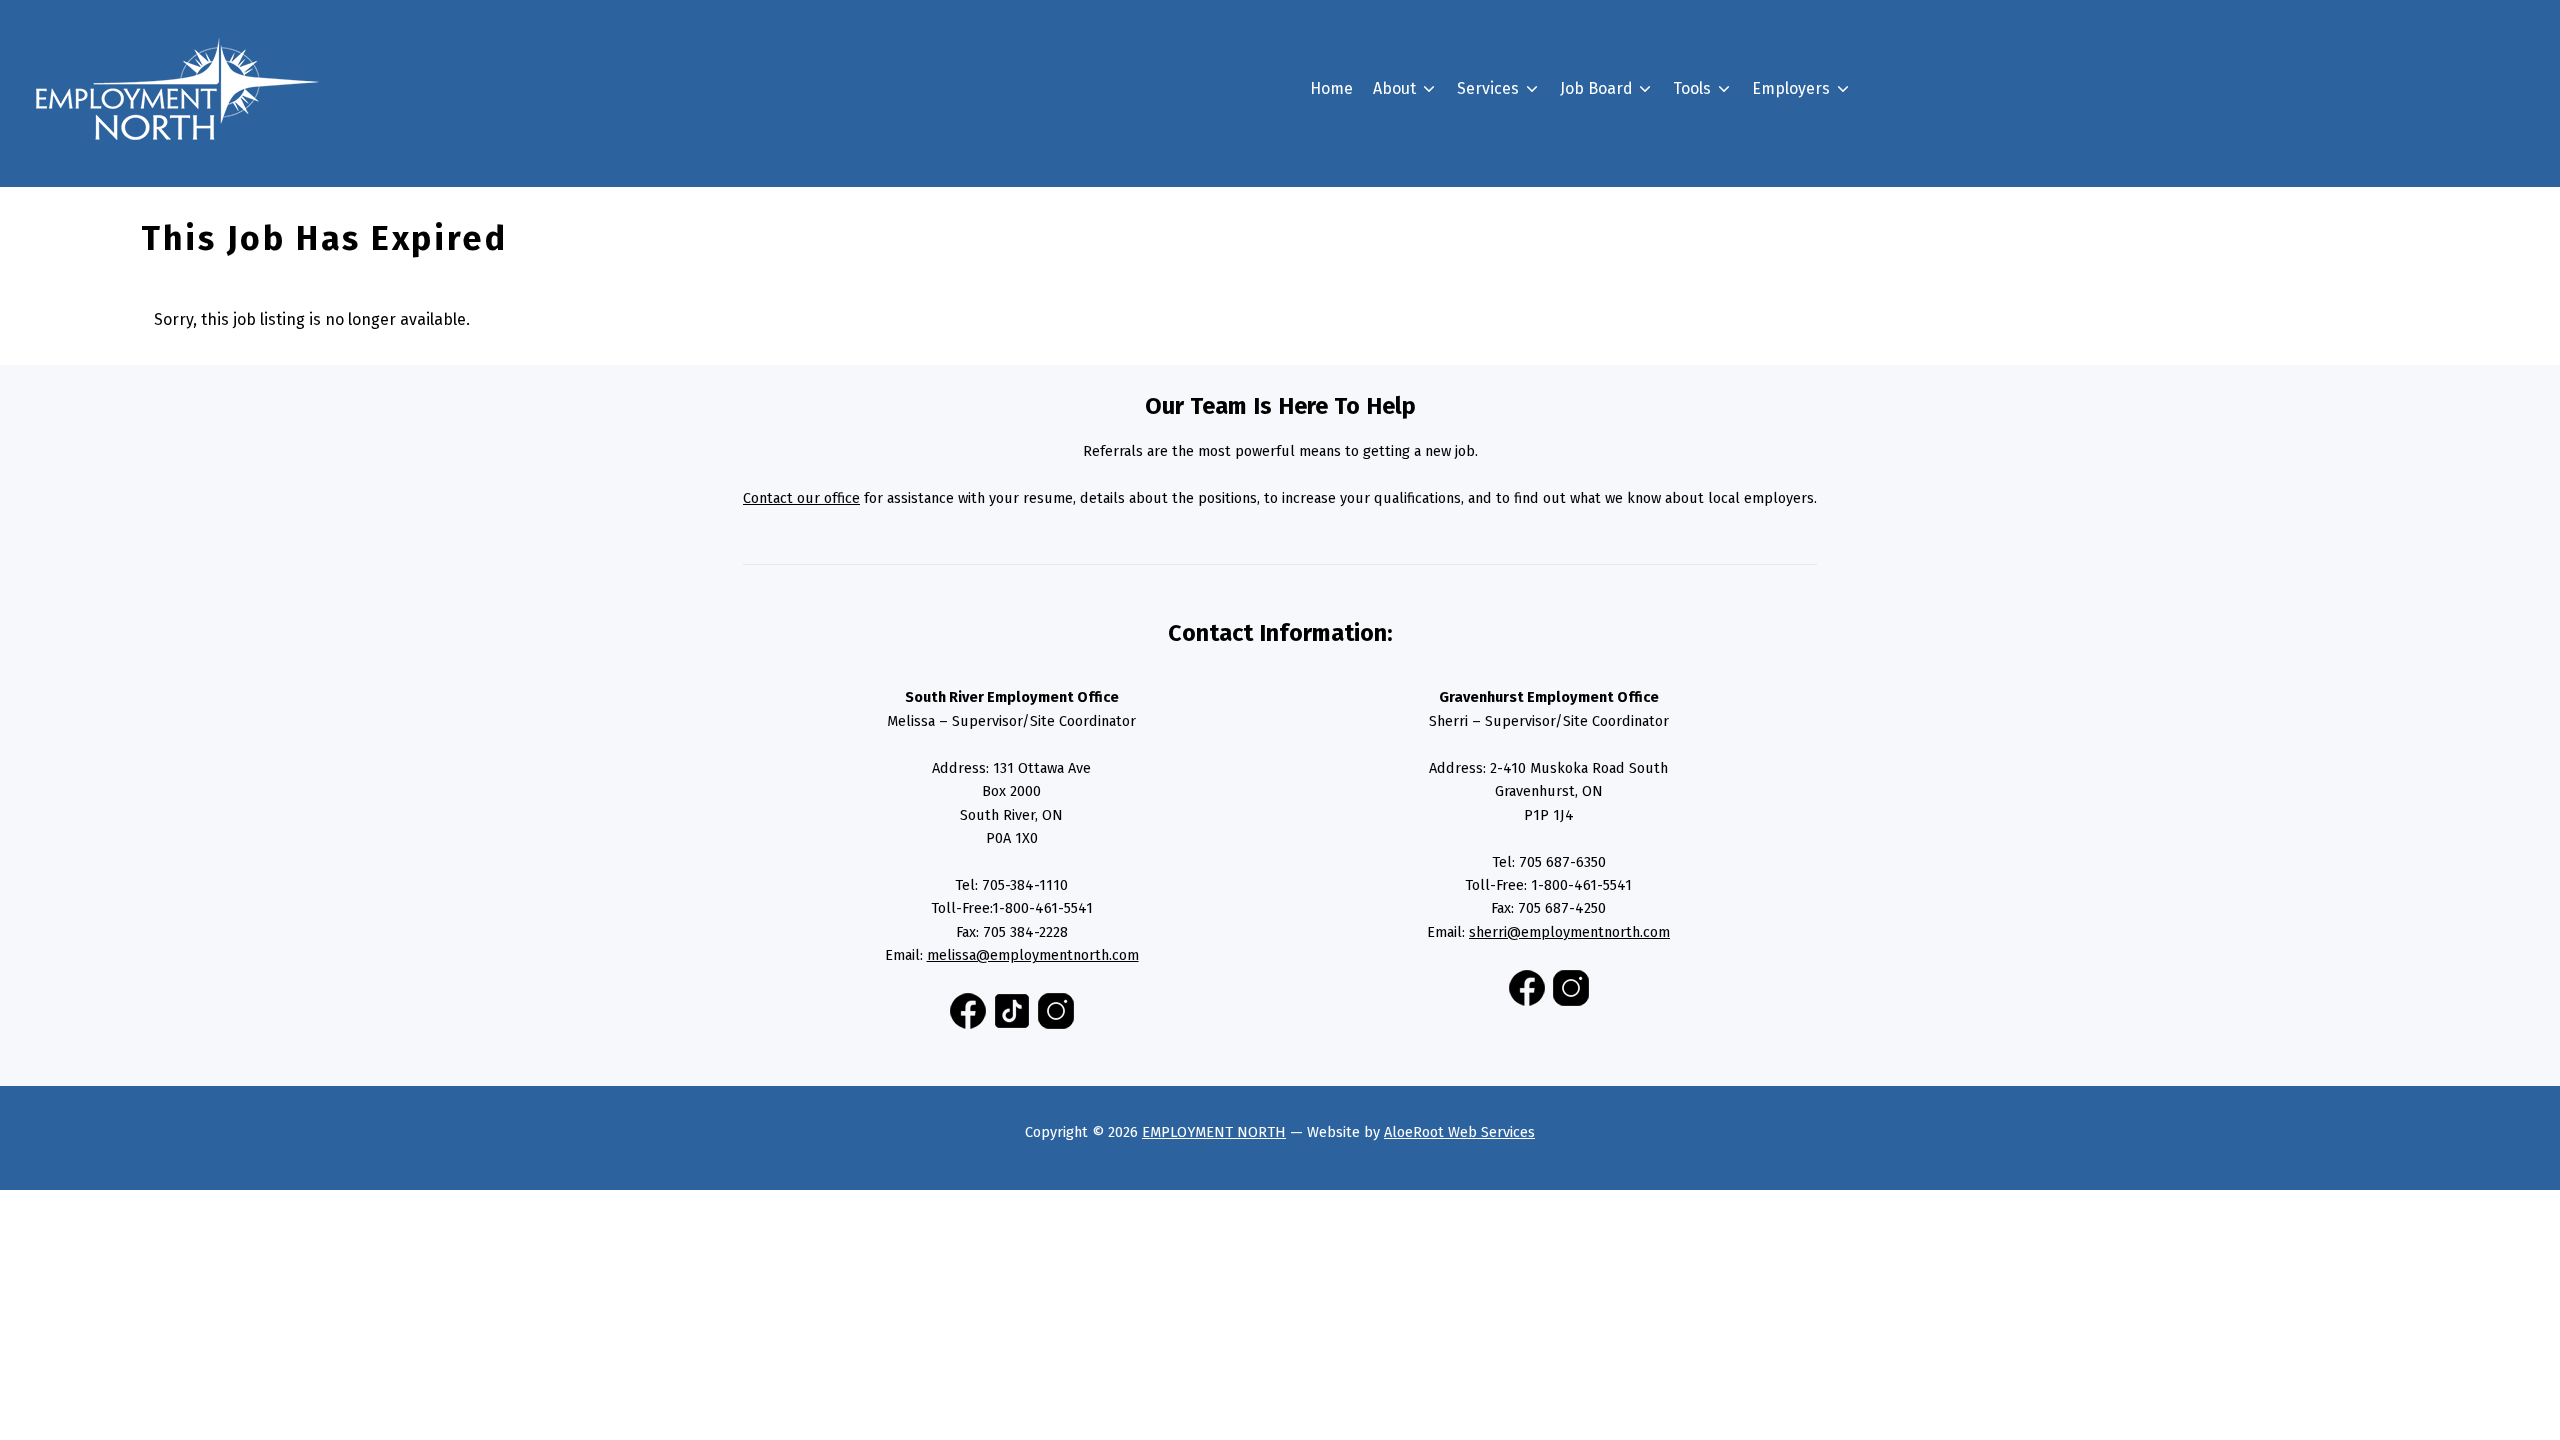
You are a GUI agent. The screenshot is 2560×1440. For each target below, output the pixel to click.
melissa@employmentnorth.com (1033, 955)
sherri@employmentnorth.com (1569, 932)
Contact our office (801, 498)
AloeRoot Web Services (1459, 1132)
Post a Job (1821, 227)
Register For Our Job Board (1882, 191)
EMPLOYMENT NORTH (1214, 1132)
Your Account (1640, 317)
